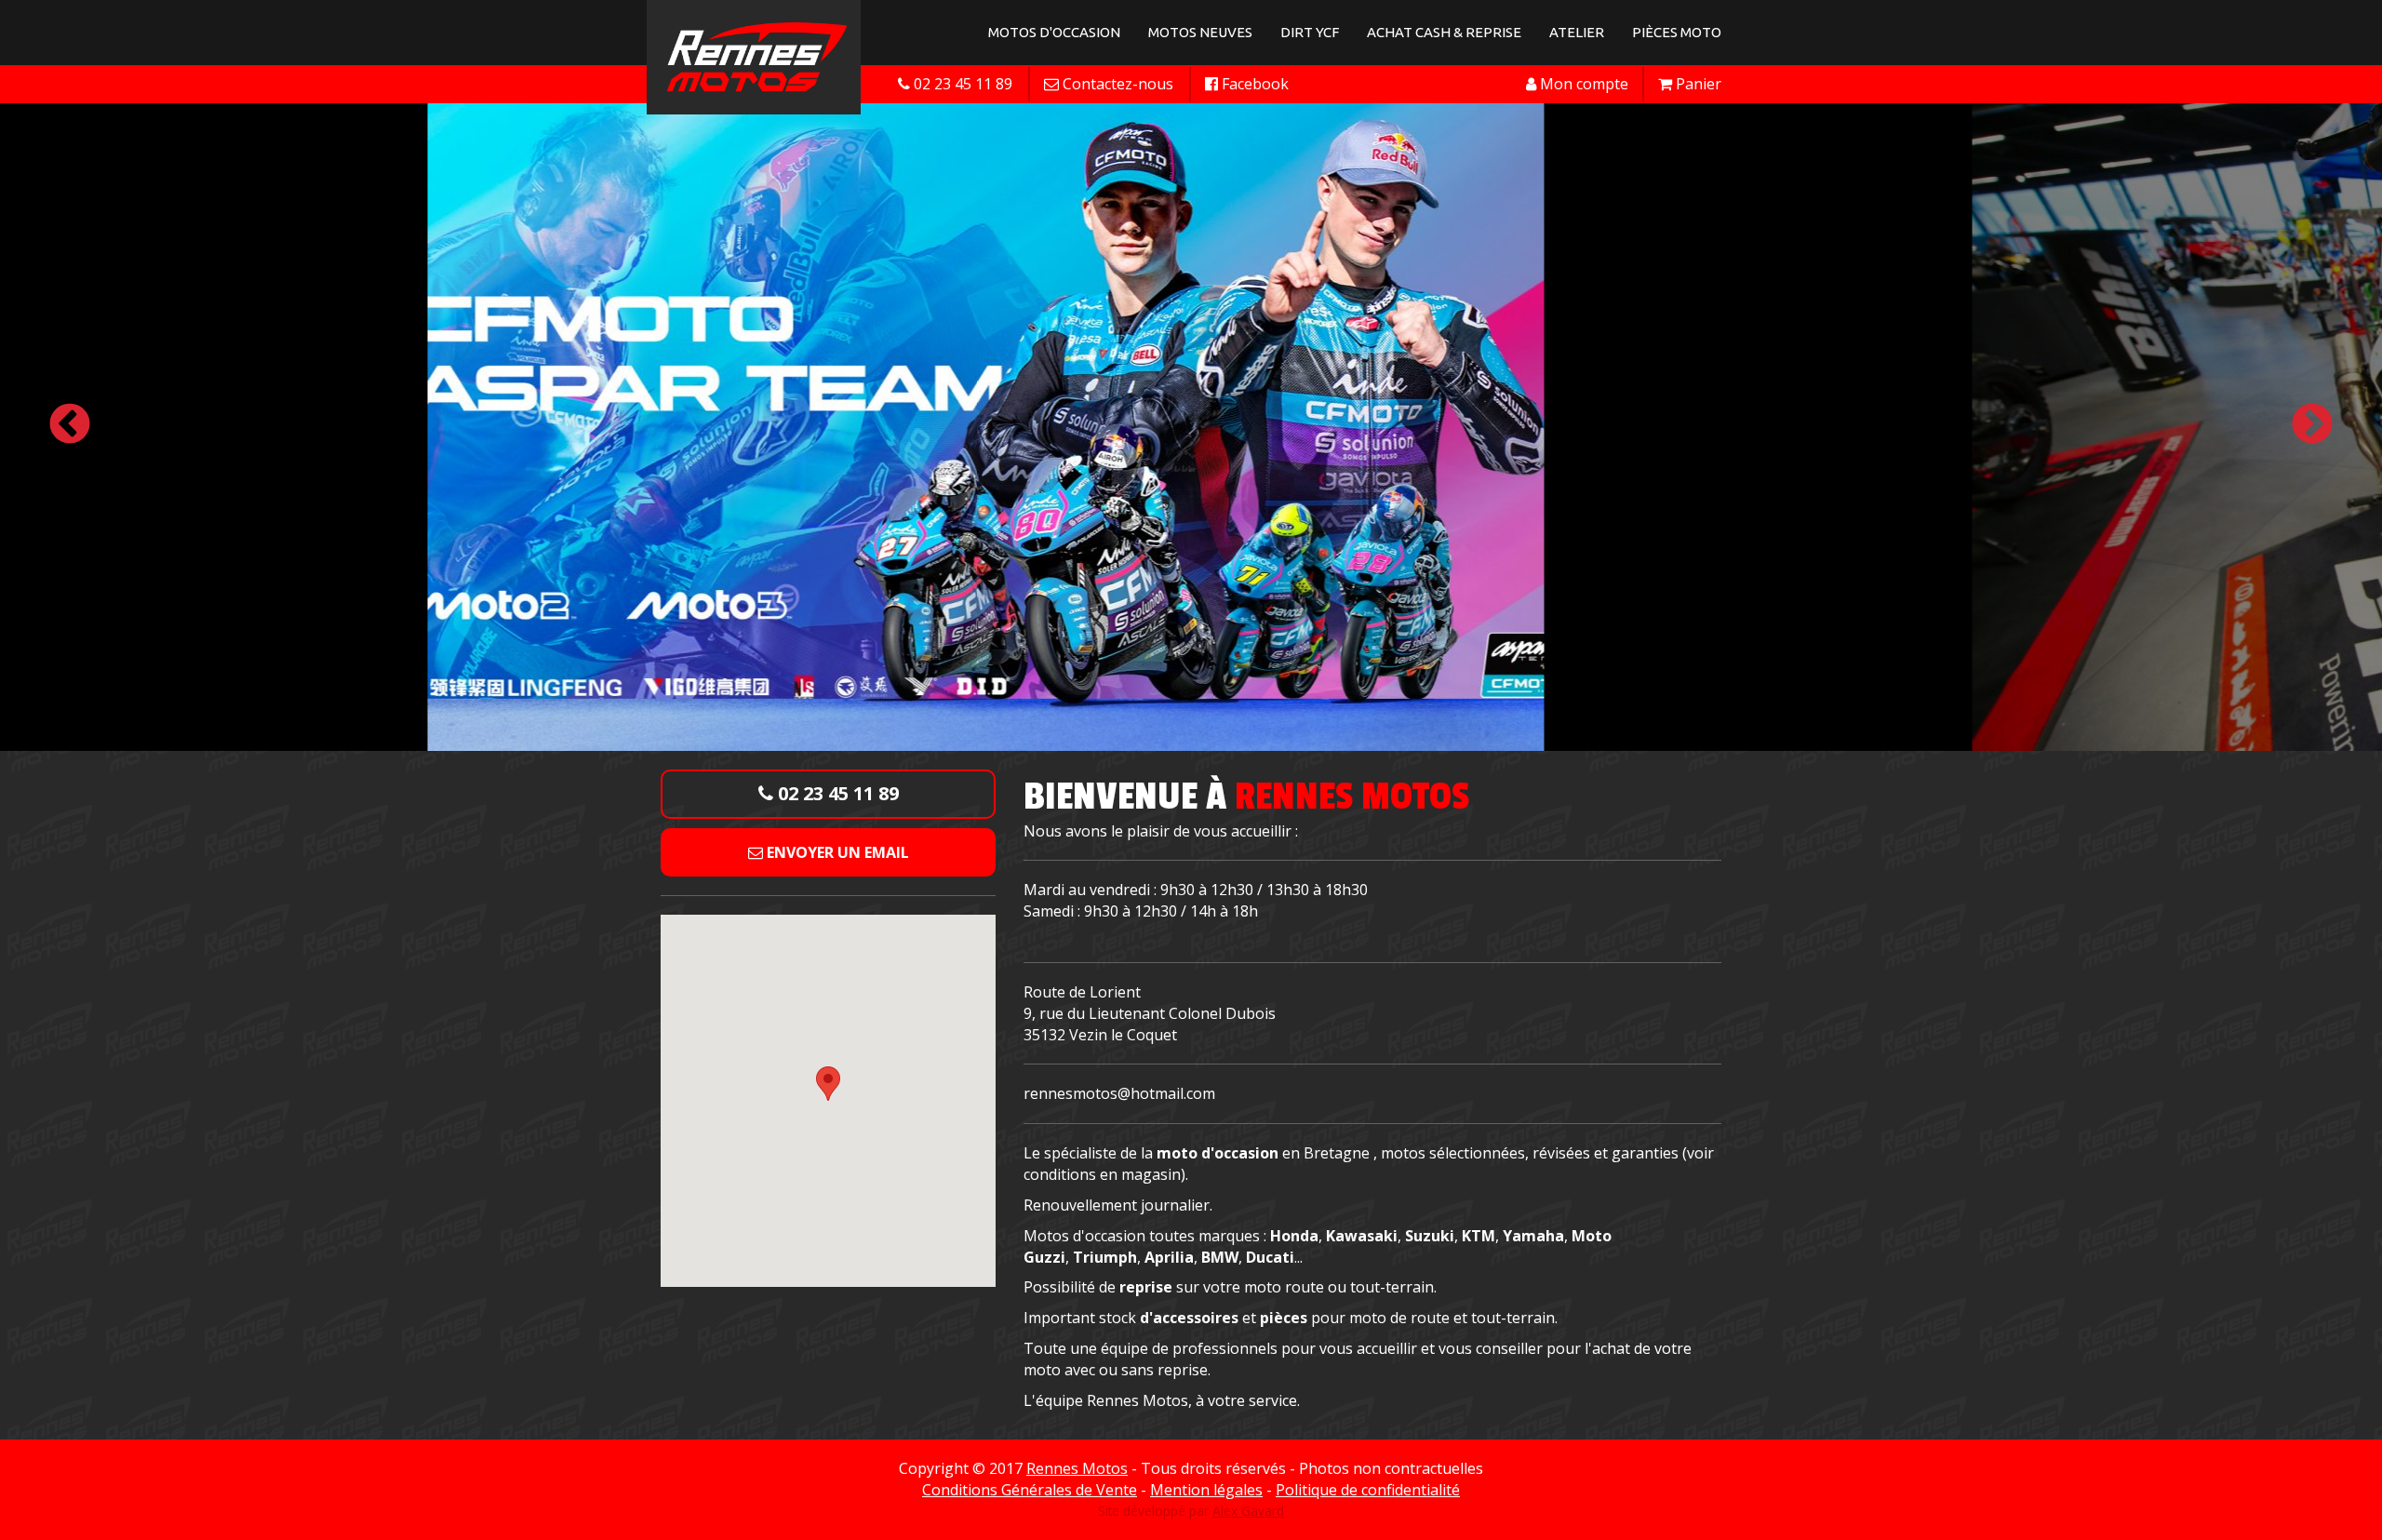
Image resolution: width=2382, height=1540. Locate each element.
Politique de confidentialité (1368, 1490)
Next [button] (2312, 425)
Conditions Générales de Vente (1030, 1490)
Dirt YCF (1310, 32)
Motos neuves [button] (1200, 32)
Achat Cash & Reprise (1444, 32)
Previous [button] (70, 425)
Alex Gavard (1248, 1511)
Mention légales (1206, 1490)
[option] (1191, 425)
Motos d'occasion (1054, 32)
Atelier (1577, 32)
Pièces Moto (1677, 32)
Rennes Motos (1077, 1468)
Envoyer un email (836, 852)
